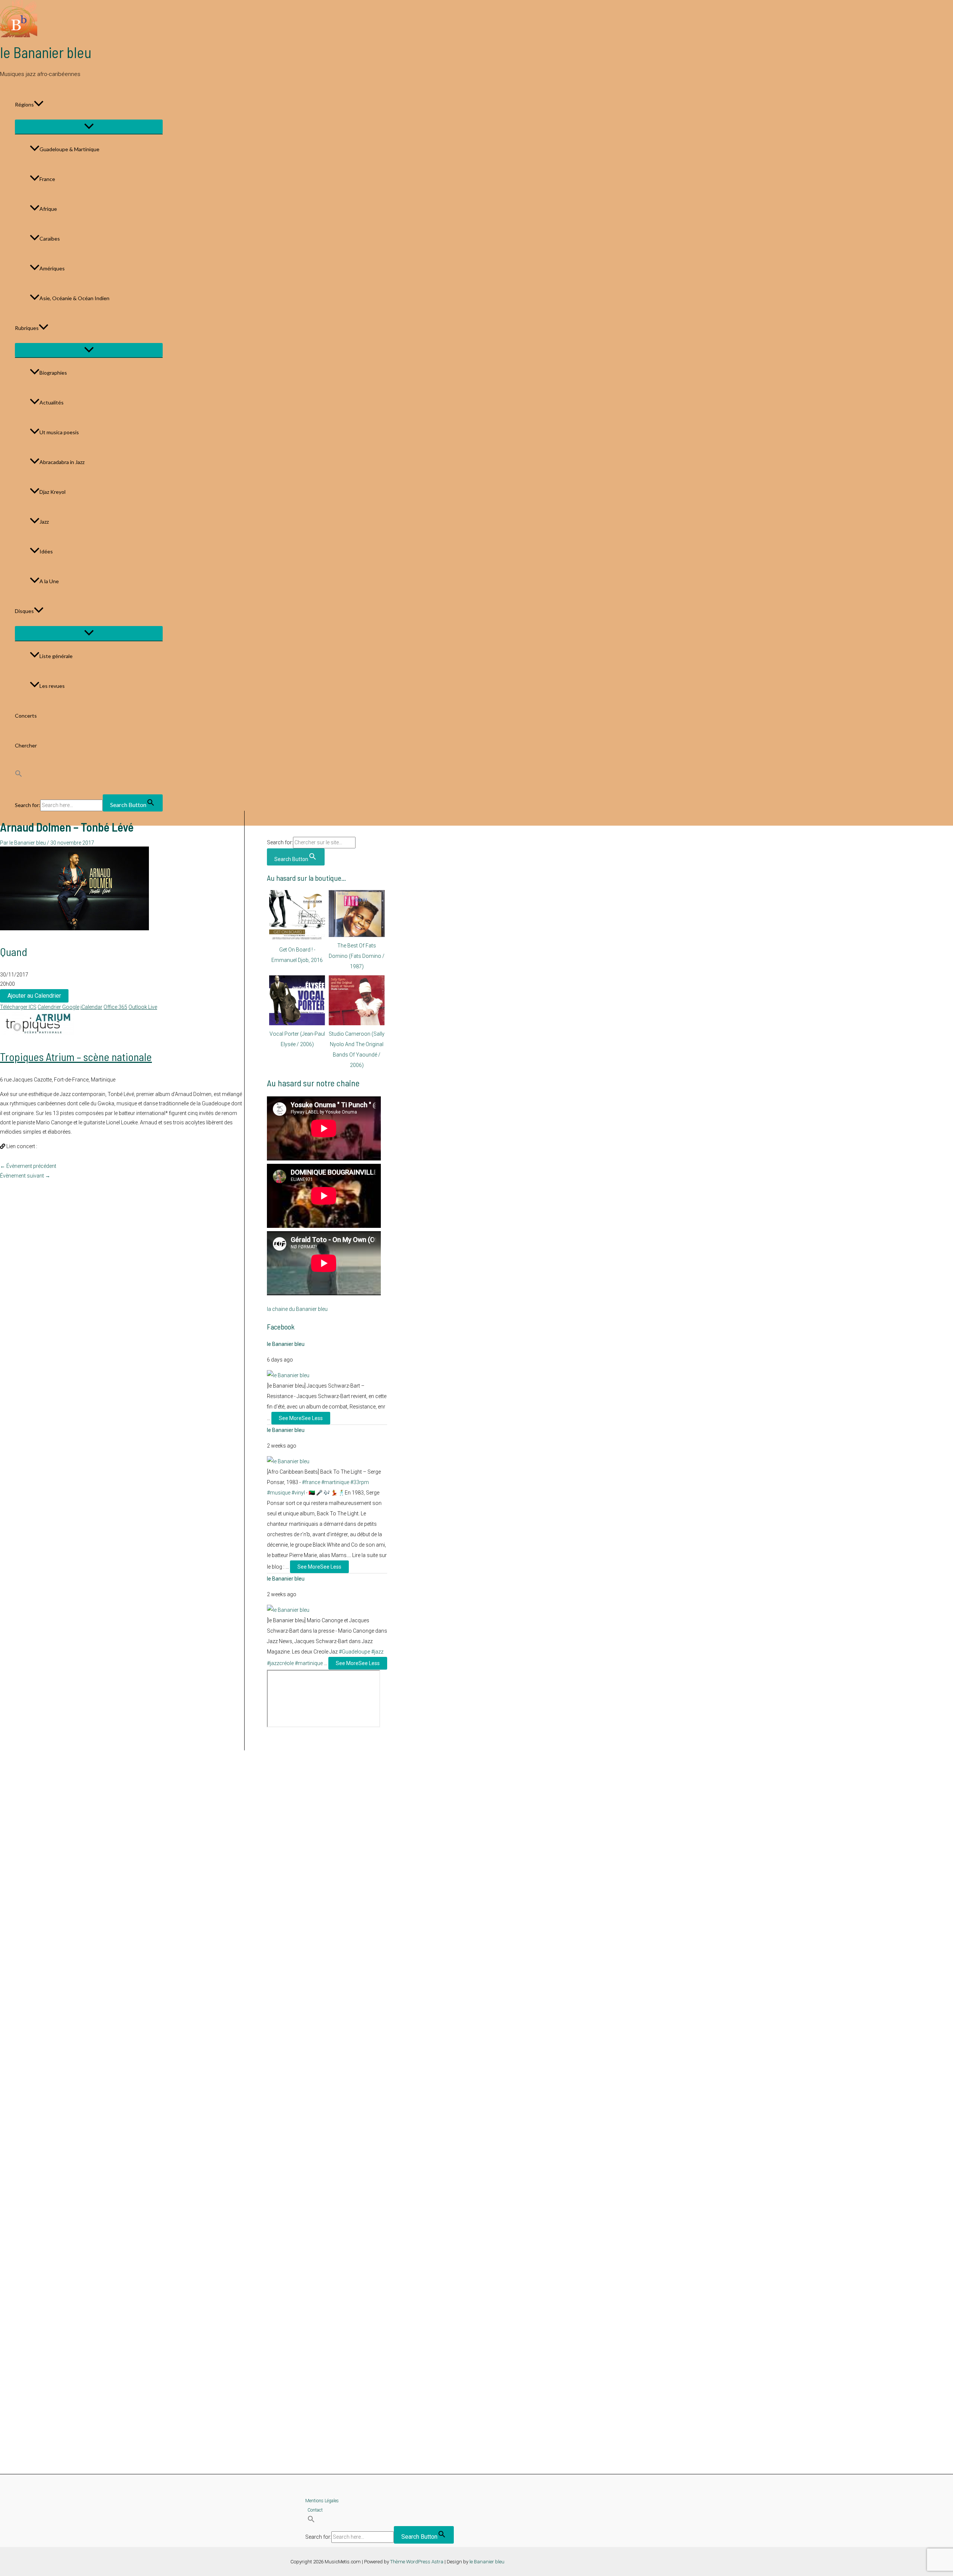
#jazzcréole (280, 1663)
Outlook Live (143, 1007)
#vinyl (298, 1493)
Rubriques (27, 328)
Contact (315, 2510)
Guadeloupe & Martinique (69, 149)
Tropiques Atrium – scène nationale (76, 1057)
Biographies (53, 373)
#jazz (377, 1652)
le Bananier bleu (46, 52)
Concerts (26, 716)
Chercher (26, 745)
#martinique (335, 1482)
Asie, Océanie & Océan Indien (74, 298)
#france (311, 1482)
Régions (24, 104)
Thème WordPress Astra (417, 2562)
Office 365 (115, 1007)
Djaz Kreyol (52, 492)
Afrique (48, 209)
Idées (46, 551)
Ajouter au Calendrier (34, 996)
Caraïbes (50, 239)
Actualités (52, 402)
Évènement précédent (28, 1166)
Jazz (44, 522)
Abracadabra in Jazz (62, 462)
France (47, 179)
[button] (39, 105)
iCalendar (91, 1007)
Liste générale (56, 656)
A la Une (49, 581)
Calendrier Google (58, 1007)
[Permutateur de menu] (89, 127)
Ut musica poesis (59, 432)
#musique (279, 1493)
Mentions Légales (322, 2501)
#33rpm (360, 1482)
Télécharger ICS (18, 1007)
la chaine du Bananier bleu (297, 1309)
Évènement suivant (25, 1176)
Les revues (52, 686)
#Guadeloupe (354, 1652)
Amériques (52, 268)
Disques (24, 611)
